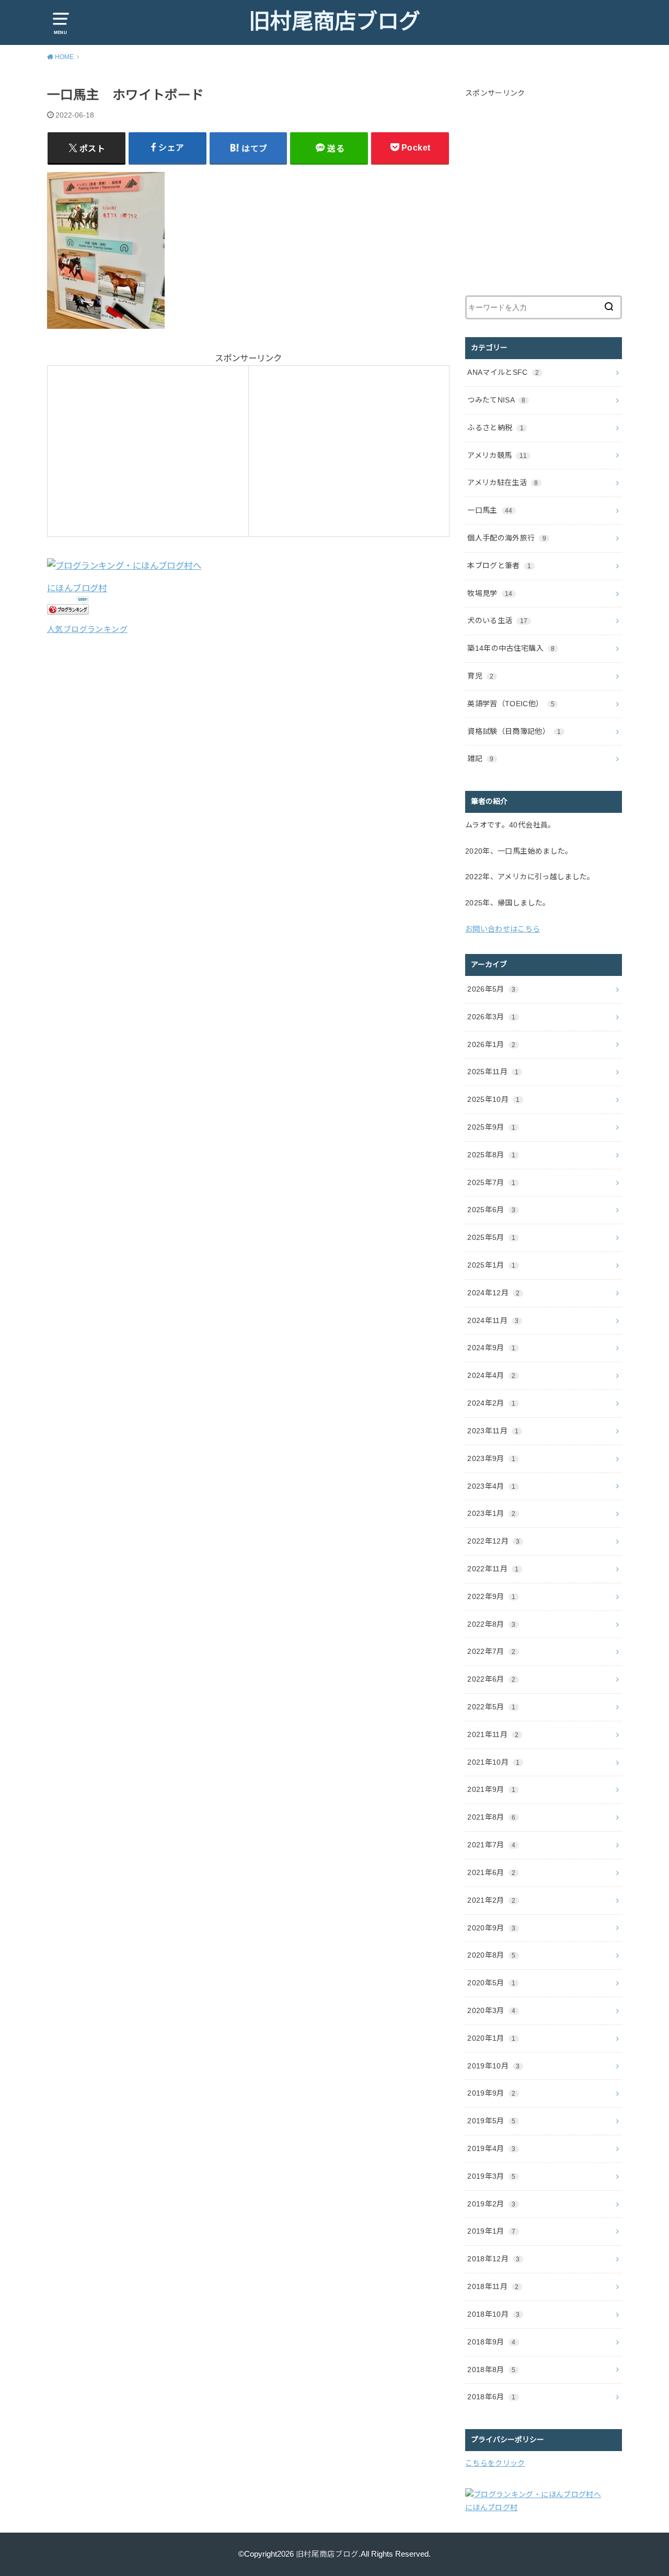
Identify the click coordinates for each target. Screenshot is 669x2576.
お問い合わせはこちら (503, 929)
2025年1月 (491, 1265)
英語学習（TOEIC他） (511, 704)
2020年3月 (491, 2010)
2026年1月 (491, 1044)
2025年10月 (493, 1099)
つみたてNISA (496, 400)
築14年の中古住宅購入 (511, 648)
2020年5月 (491, 1983)
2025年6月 (491, 1210)
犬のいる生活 (497, 620)
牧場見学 (490, 593)
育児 (480, 676)
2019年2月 (491, 2204)
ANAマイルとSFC (503, 372)
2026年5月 (491, 989)
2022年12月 (493, 1541)
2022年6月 (491, 1679)
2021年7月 (491, 1845)
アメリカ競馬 (497, 455)
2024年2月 (491, 1403)
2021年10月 (493, 1762)
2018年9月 (491, 2342)
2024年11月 (493, 1320)
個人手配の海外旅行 (507, 538)
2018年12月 (493, 2259)
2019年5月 (491, 2121)
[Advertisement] (142, 448)
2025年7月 (491, 1182)
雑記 (480, 758)
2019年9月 (491, 2093)
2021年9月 (491, 1789)
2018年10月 (493, 2314)
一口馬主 (490, 510)
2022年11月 (493, 1569)
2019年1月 (491, 2231)
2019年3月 (491, 2176)
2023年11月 (493, 1431)
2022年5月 (491, 1707)
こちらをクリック (495, 2463)
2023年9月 (491, 1458)
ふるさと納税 (495, 428)
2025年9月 (491, 1127)
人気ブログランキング (87, 629)
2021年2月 (491, 1900)
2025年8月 (491, 1155)
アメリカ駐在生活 (503, 482)
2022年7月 (491, 1651)
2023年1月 (491, 1513)
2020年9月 (491, 1928)
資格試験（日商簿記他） (514, 731)
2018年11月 (493, 2286)
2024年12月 (493, 1293)
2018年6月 (491, 2397)
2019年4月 (491, 2148)
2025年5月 (491, 1237)
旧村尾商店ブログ (334, 21)
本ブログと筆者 (499, 566)
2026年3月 (491, 1017)
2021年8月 (491, 1817)
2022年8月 (491, 1624)
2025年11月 (493, 1072)
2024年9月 (491, 1348)
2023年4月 (491, 1486)
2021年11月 (493, 1734)
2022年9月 (491, 1596)
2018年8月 (491, 2370)
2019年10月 (493, 2066)
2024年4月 (491, 1375)
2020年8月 (491, 1955)
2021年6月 (491, 1872)
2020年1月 (491, 2038)
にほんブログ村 (77, 588)
